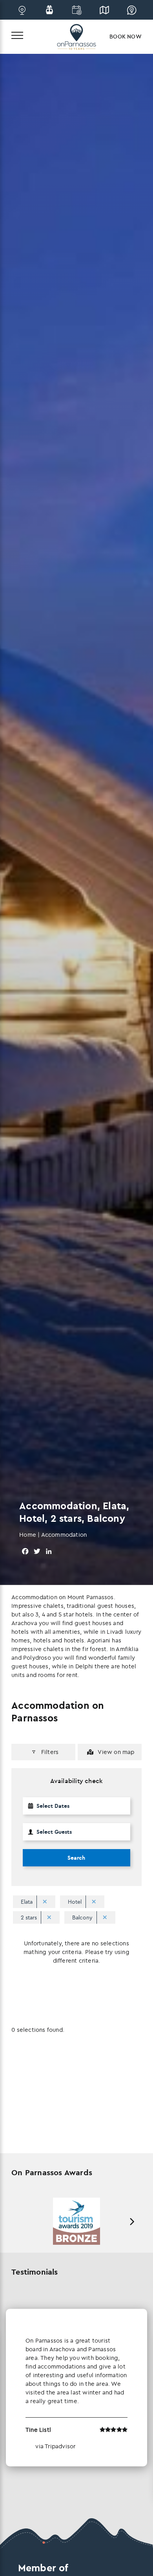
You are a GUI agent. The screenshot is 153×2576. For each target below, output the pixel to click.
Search (76, 1858)
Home (28, 1535)
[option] (76, 2221)
